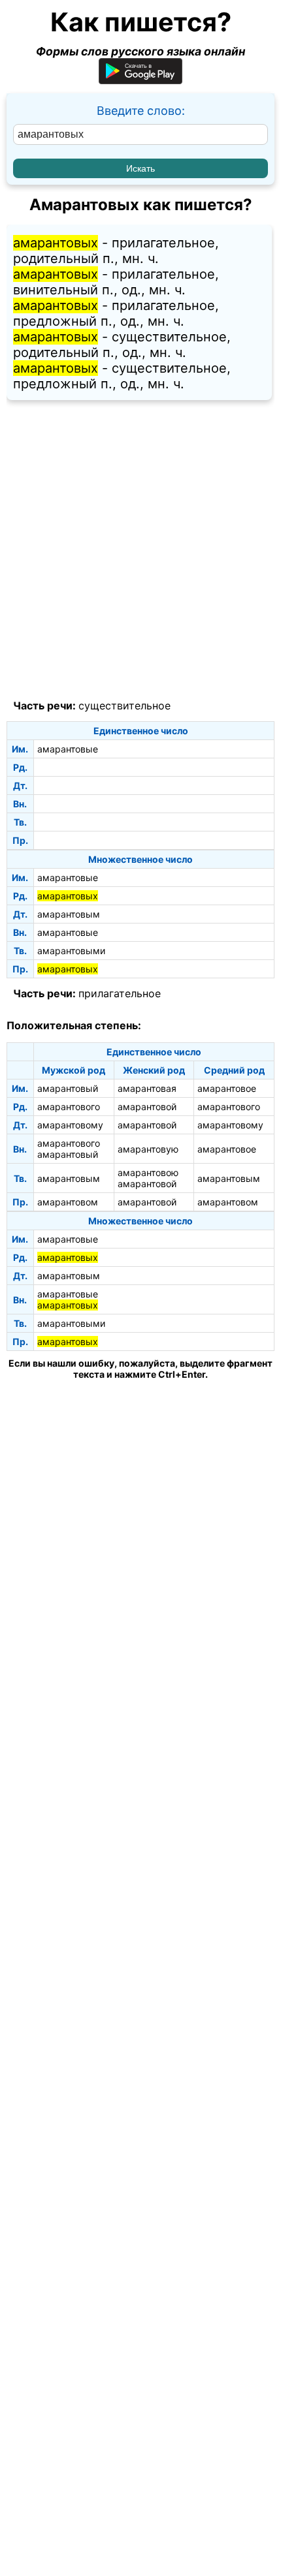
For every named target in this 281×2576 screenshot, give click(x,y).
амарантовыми (71, 951)
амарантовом (68, 1202)
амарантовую (148, 1149)
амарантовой (147, 1107)
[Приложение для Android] (140, 80)
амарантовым (69, 914)
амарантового (69, 1107)
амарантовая (147, 1088)
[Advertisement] (140, 550)
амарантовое (227, 1088)
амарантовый (68, 1088)
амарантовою (148, 1172)
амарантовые (68, 749)
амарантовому (70, 1125)
